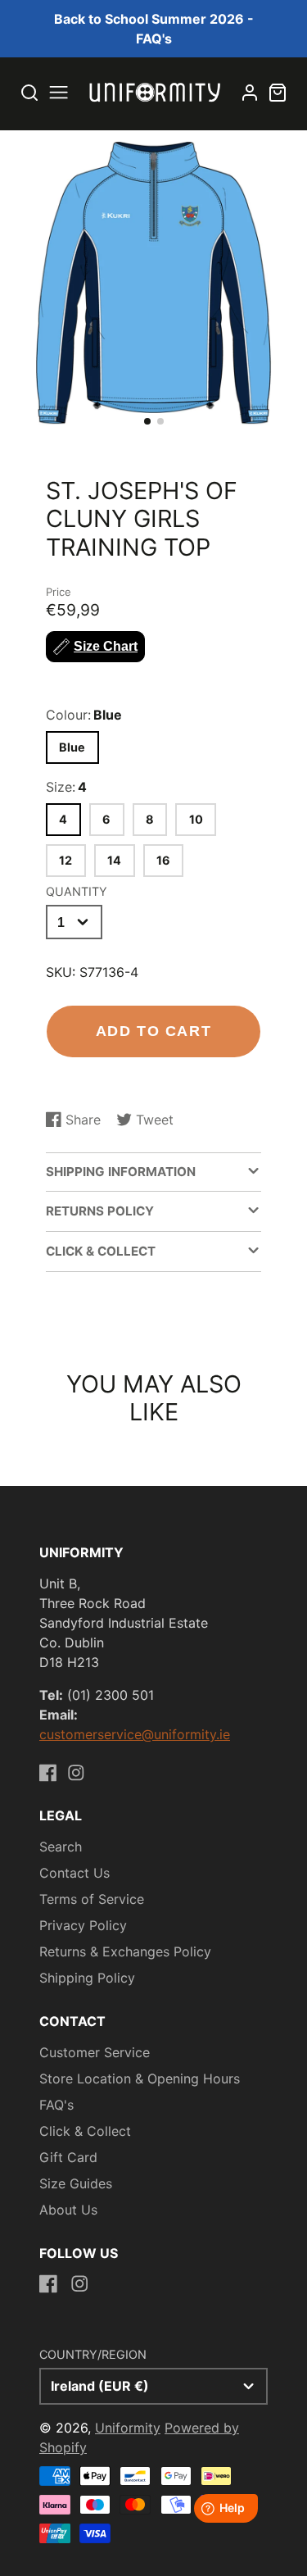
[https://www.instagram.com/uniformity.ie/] (76, 1773)
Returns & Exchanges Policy (125, 1951)
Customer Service (95, 2052)
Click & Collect (85, 2131)
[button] (147, 421)
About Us (68, 2210)
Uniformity (128, 2428)
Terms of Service (92, 1899)
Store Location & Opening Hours (140, 2079)
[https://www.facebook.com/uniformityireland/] (48, 1773)
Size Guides (76, 2183)
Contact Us (74, 1873)
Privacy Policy (83, 1925)
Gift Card (68, 2157)
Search (61, 1847)
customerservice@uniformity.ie (135, 1734)
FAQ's (56, 2105)
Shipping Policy (87, 1978)
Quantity (77, 891)
